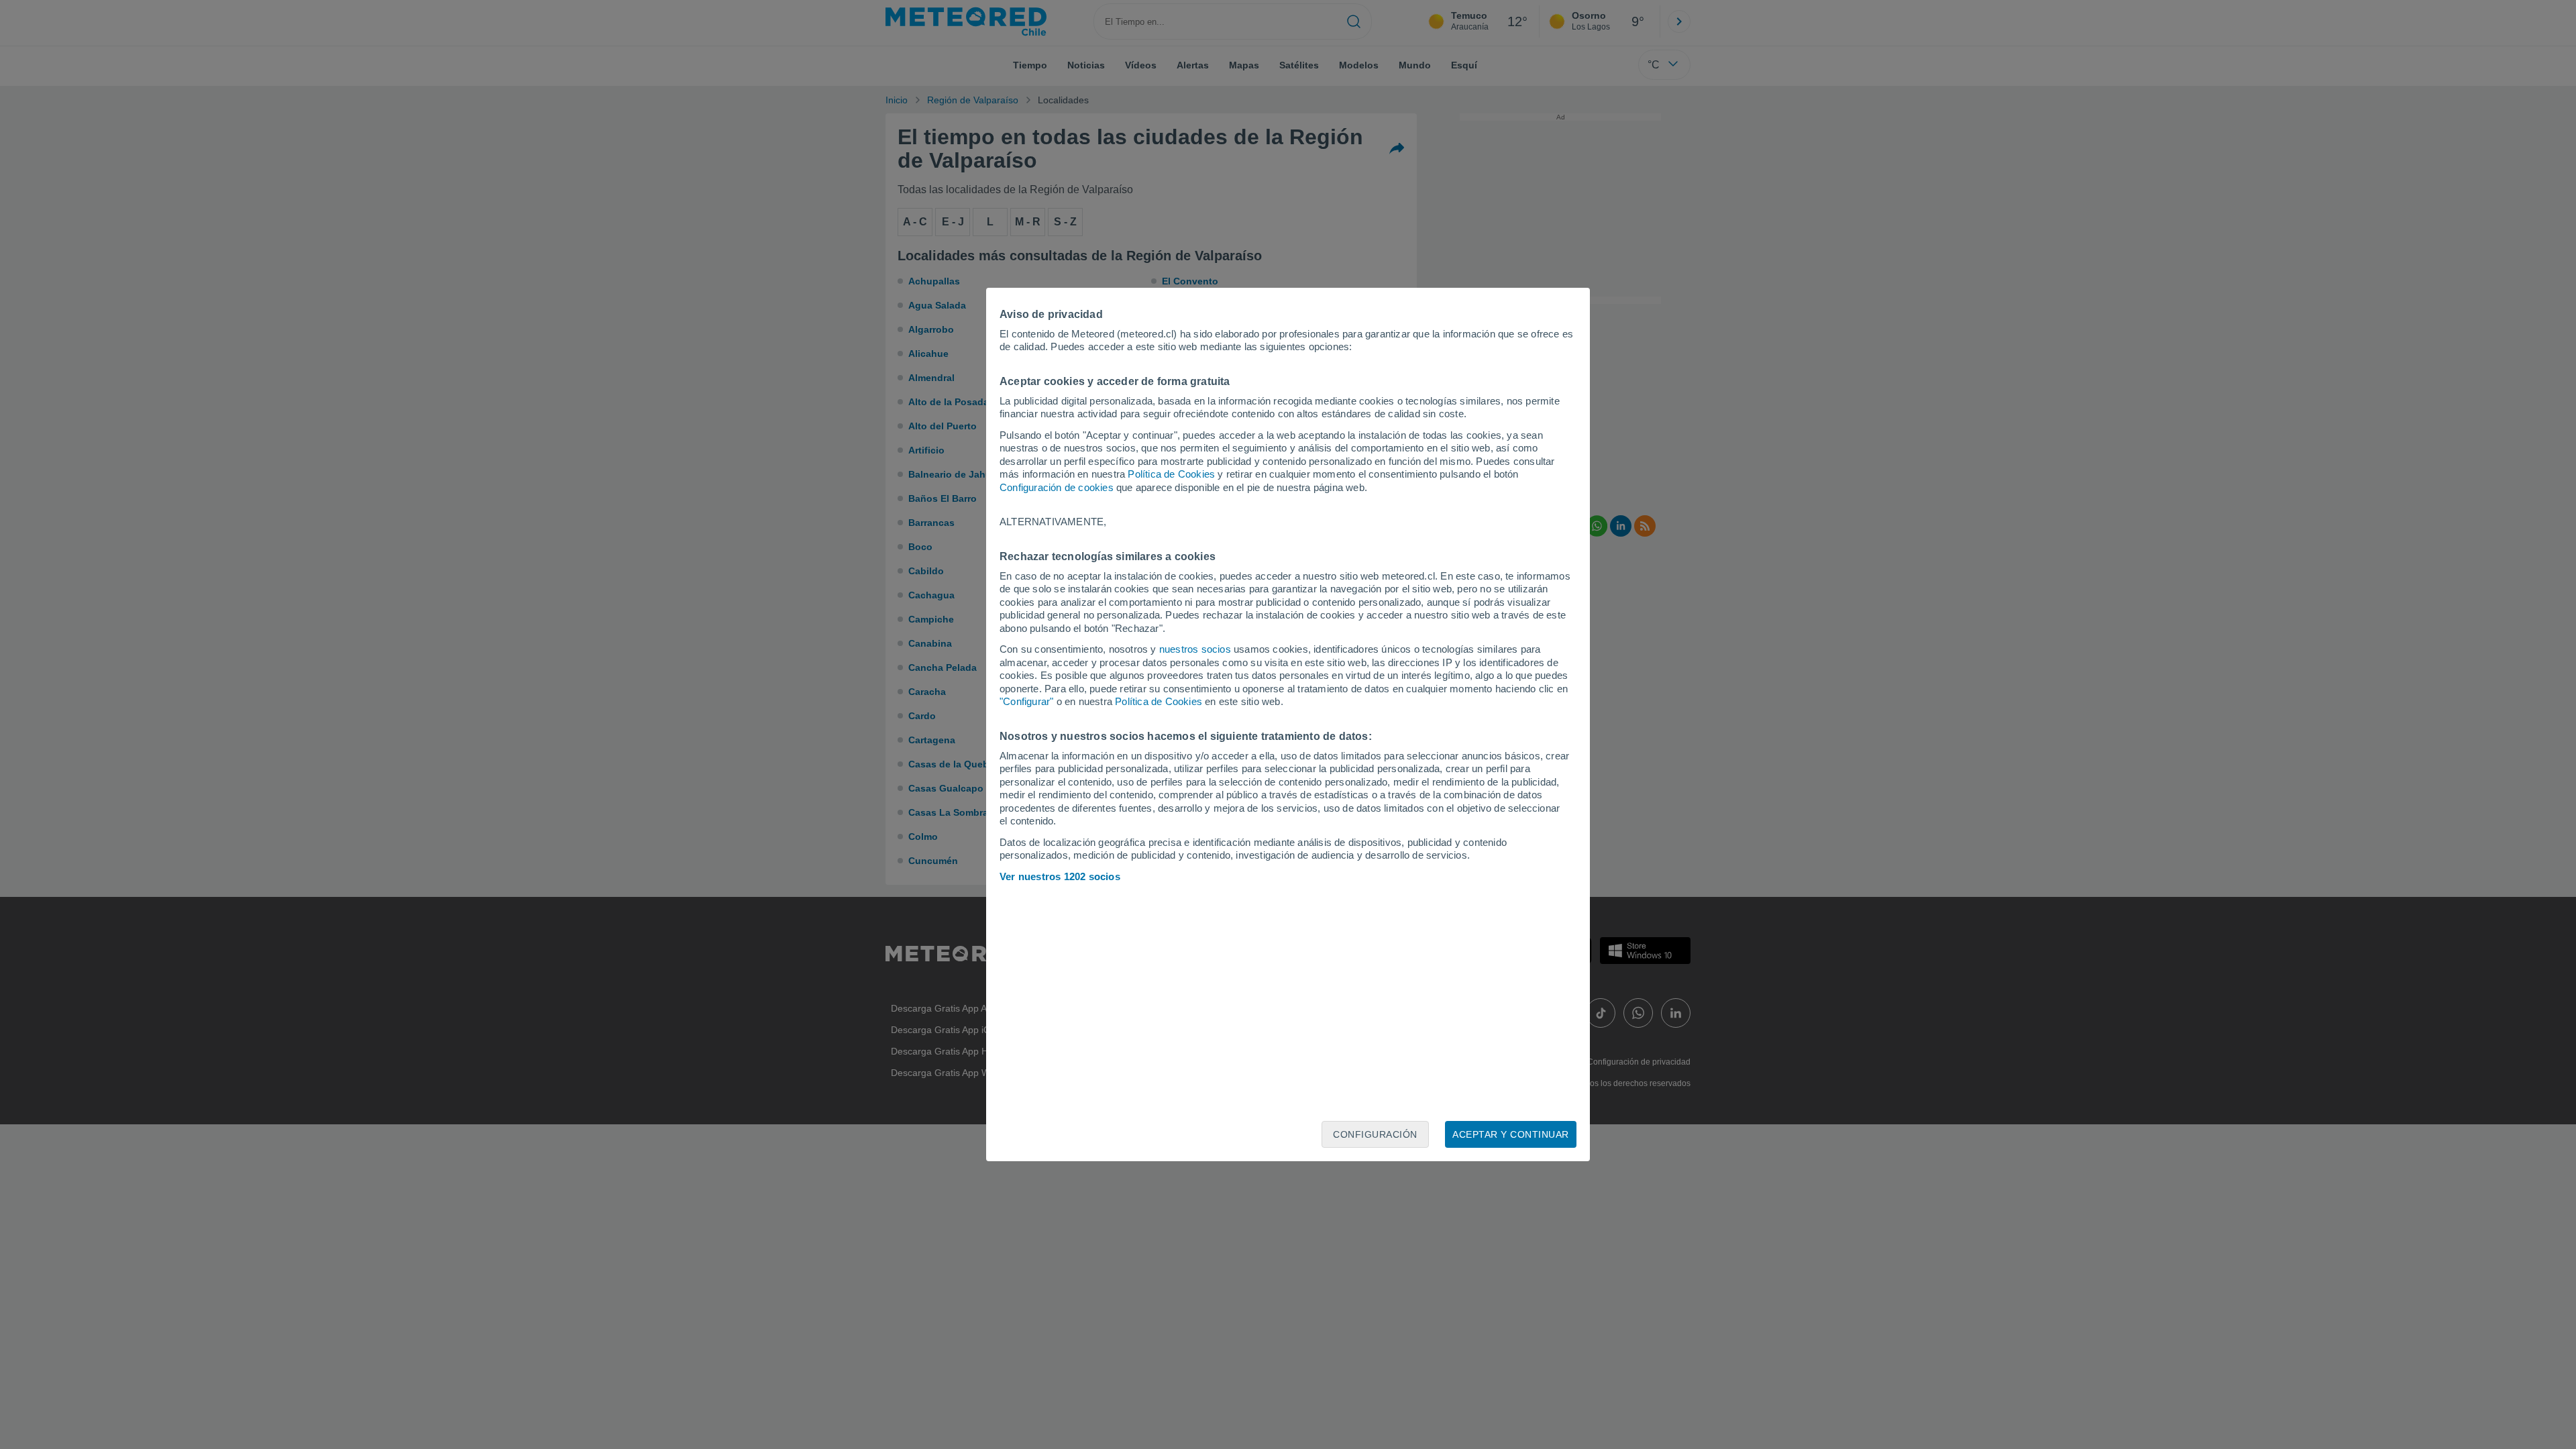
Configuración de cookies (1057, 487)
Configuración (1375, 1134)
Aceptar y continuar (1511, 1134)
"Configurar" (1026, 701)
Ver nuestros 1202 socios (1060, 876)
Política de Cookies (1171, 474)
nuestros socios (1195, 649)
